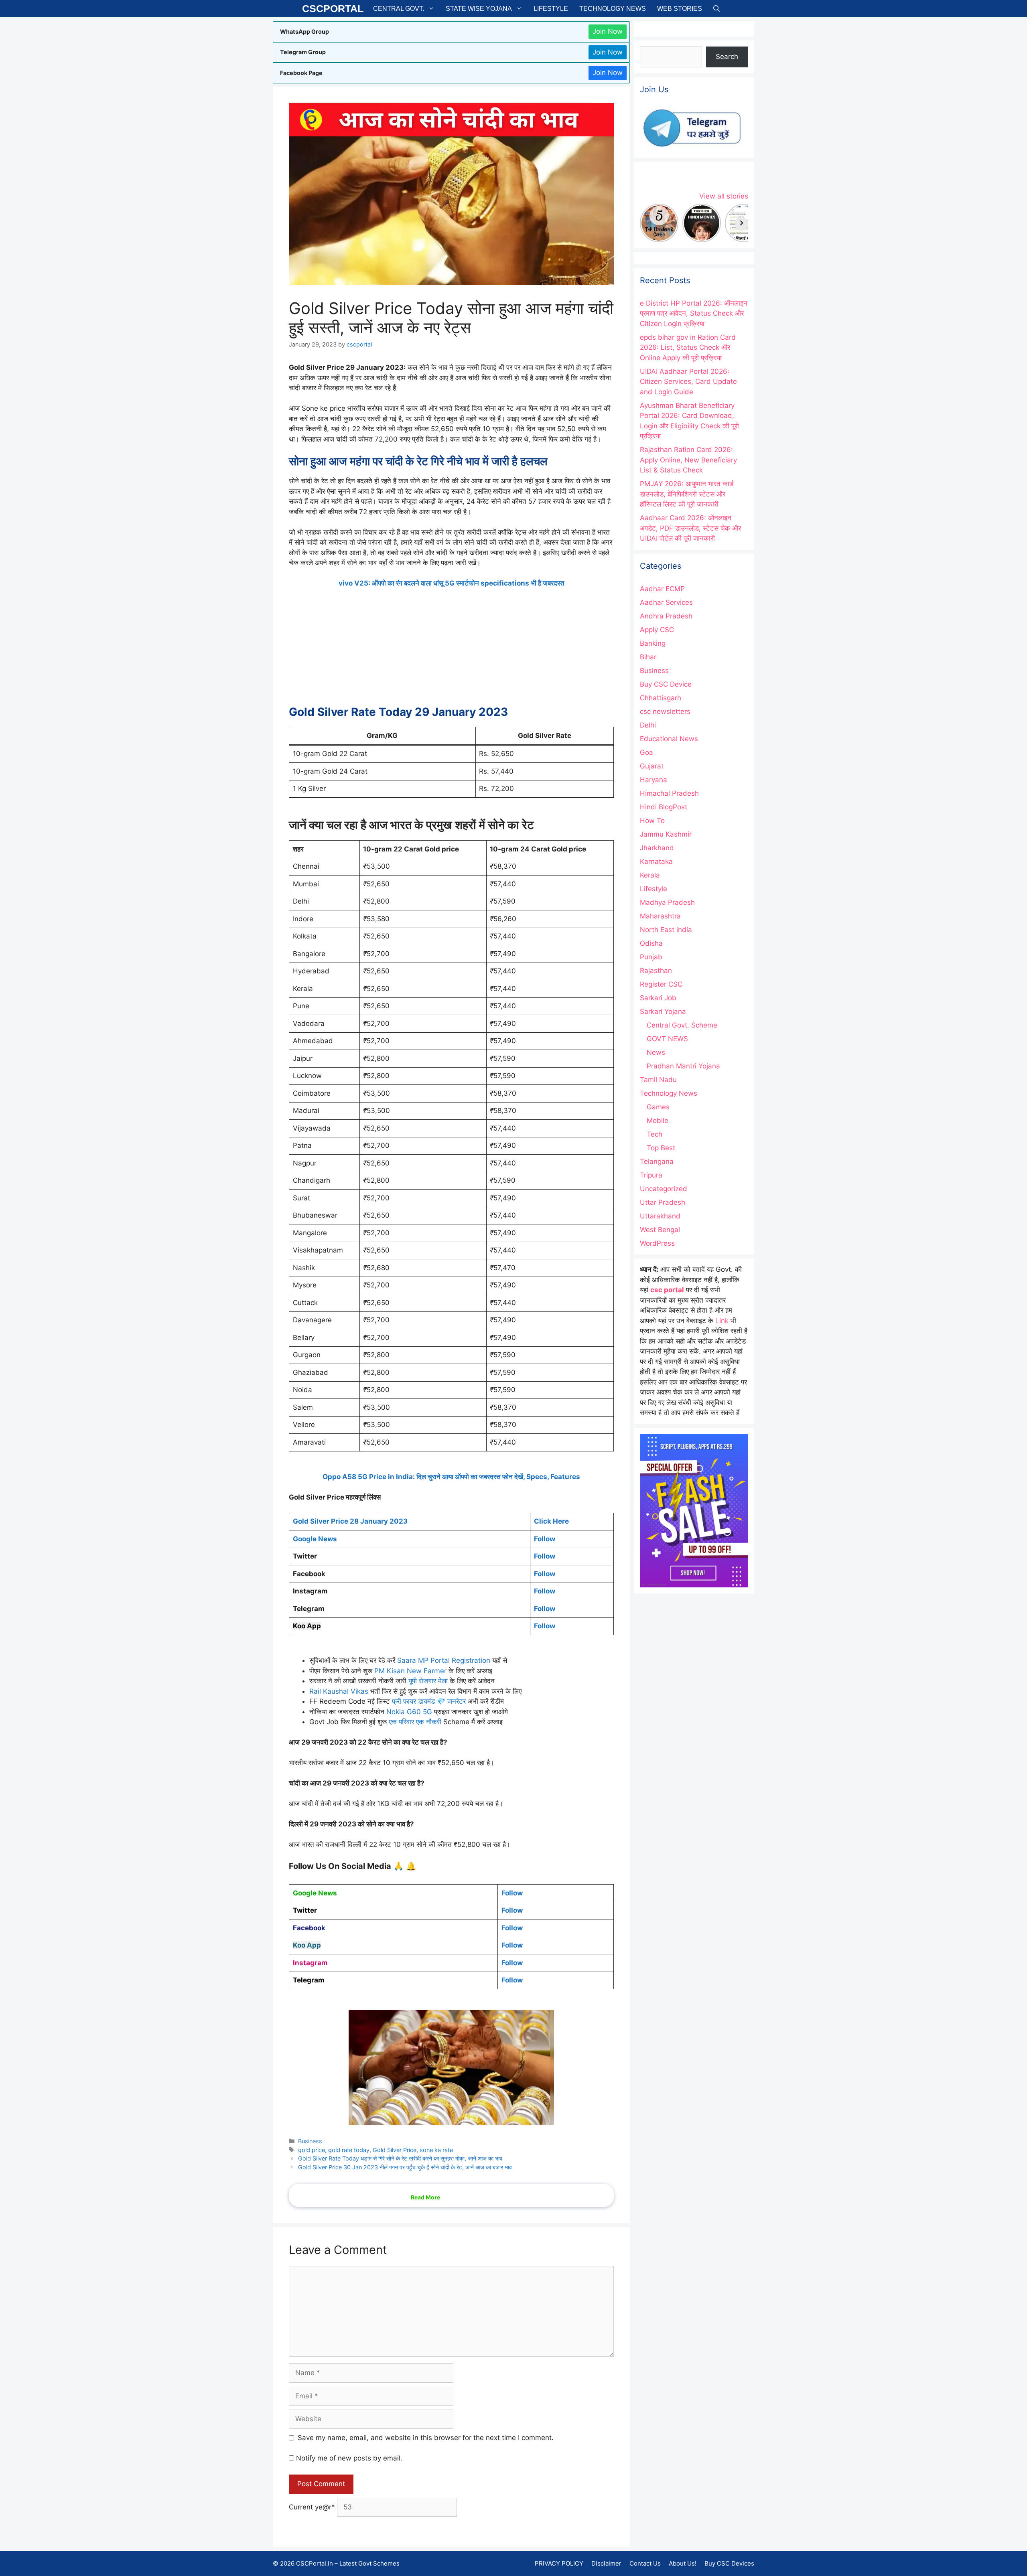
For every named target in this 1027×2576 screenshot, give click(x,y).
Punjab (651, 957)
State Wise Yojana (479, 9)
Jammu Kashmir (666, 834)
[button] (716, 9)
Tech (655, 1134)
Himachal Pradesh (669, 793)
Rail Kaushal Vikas (339, 1691)
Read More (425, 2197)
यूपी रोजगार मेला (428, 1681)
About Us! (683, 2563)
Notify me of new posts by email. (349, 2458)
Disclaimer (606, 2563)
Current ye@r (312, 2507)
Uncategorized (664, 1189)
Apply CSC (657, 630)
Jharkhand (657, 848)
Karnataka (656, 861)
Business (310, 2141)
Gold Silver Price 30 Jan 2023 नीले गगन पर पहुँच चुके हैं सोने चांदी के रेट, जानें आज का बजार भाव (405, 2167)
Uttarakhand (660, 1216)
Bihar (648, 657)
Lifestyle (551, 9)
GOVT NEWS (667, 1039)
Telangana (657, 1161)
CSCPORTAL (333, 8)
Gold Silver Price (395, 2150)
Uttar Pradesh (663, 1202)
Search (727, 57)
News (656, 1052)
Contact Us (645, 2563)
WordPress (657, 1243)
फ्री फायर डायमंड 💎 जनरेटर (429, 1701)
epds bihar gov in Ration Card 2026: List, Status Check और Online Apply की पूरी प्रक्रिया (688, 348)
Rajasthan (656, 971)
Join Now (608, 31)
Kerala (650, 875)
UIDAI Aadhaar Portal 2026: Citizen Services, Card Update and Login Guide (688, 382)
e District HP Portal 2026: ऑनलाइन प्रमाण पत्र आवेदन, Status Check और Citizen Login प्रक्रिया (694, 313)
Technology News (613, 9)
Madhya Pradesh (667, 902)
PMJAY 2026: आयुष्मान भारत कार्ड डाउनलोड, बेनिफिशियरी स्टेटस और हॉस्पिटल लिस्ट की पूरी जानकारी (687, 494)
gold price (312, 2150)
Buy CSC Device (666, 684)
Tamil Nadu (658, 1080)
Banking (653, 643)
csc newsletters (665, 711)
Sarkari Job (658, 998)
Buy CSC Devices (729, 2563)
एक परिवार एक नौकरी (415, 1722)
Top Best (661, 1148)
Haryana (654, 780)
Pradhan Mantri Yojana (683, 1066)
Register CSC (661, 984)
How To (652, 821)
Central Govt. (399, 9)
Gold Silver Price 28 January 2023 (350, 1521)
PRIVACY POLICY (559, 2563)
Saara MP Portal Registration (444, 1660)
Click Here (551, 1521)
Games (658, 1107)
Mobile (658, 1121)
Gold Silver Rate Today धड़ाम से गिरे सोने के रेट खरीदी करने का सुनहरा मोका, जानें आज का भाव (400, 2158)
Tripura (651, 1175)
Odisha (651, 943)
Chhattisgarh (661, 698)
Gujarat (652, 766)
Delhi (648, 725)
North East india (666, 930)
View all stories (724, 196)
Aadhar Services (666, 602)
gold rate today (349, 2150)
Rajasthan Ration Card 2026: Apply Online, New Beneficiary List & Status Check (688, 460)
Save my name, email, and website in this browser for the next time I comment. (426, 2438)
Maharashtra (660, 916)
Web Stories (680, 9)
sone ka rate (436, 2150)
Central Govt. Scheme (682, 1025)
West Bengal (660, 1230)
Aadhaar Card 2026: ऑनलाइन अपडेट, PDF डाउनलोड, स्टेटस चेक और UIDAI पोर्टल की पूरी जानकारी (690, 528)
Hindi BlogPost (664, 807)
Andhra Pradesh (666, 616)
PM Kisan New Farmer (411, 1671)
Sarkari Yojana (663, 1011)
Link (722, 1321)
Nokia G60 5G (409, 1712)
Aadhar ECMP (662, 589)
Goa (646, 752)
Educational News (669, 739)
